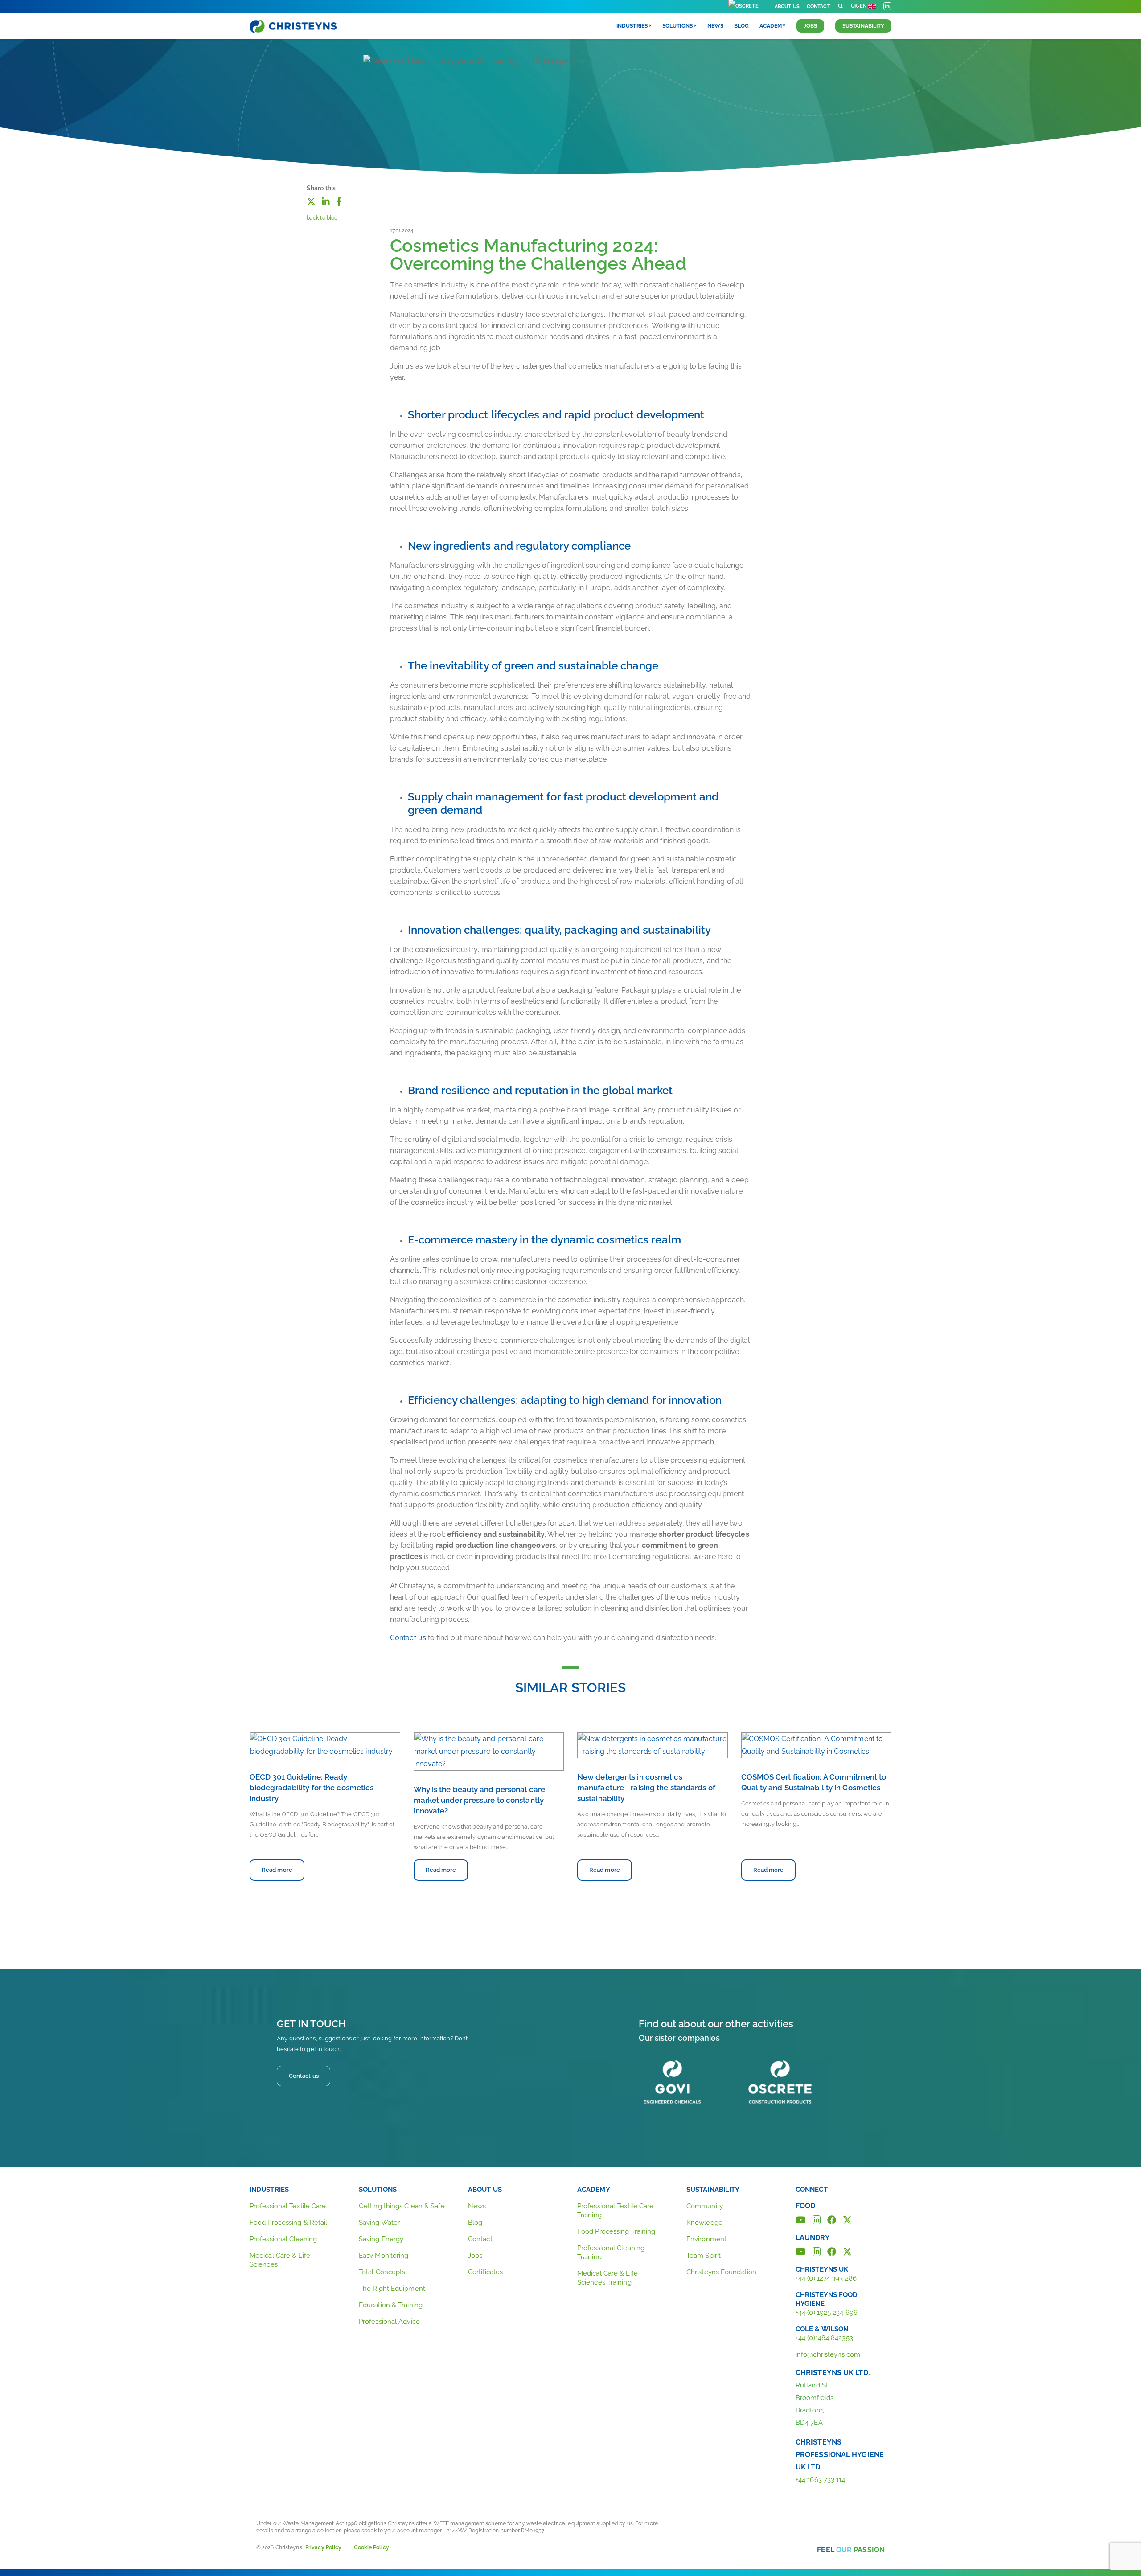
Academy (773, 26)
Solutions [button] (677, 26)
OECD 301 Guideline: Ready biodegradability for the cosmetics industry (312, 1788)
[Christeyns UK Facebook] (832, 2251)
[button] (841, 6)
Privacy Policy (323, 2547)
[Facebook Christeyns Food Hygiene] (832, 2219)
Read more (277, 1870)
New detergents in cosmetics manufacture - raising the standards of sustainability (646, 1788)
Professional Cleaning (283, 2239)
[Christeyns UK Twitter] (847, 2251)
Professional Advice (389, 2322)
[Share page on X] (311, 201)
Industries (269, 2190)
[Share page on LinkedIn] (326, 201)
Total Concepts (382, 2272)
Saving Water (379, 2223)
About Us (787, 6)
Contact (819, 6)
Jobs (810, 26)
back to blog (322, 218)
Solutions (378, 2190)
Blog (741, 26)
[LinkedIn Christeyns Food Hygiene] (817, 2219)
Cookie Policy (371, 2547)
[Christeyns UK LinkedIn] (817, 2251)
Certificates (485, 2272)
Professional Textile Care (288, 2206)
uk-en (859, 6)
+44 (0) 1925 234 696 (827, 2313)
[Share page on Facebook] (339, 201)
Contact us (408, 1638)
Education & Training (391, 2305)
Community (705, 2206)
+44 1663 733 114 (821, 2480)
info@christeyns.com (828, 2354)
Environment (706, 2239)
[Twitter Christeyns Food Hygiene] (847, 2219)
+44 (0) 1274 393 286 (826, 2278)
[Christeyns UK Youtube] (801, 2251)
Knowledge (704, 2223)
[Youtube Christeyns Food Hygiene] (801, 2219)
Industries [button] (632, 26)
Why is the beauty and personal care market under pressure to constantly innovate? (480, 1800)
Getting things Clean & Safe (402, 2206)
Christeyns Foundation (721, 2272)
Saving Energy (381, 2239)
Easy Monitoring (384, 2256)
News (715, 26)
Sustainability (863, 26)
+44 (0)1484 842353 (824, 2338)
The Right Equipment (392, 2289)
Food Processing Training (616, 2231)
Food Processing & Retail (288, 2223)
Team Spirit (704, 2256)
